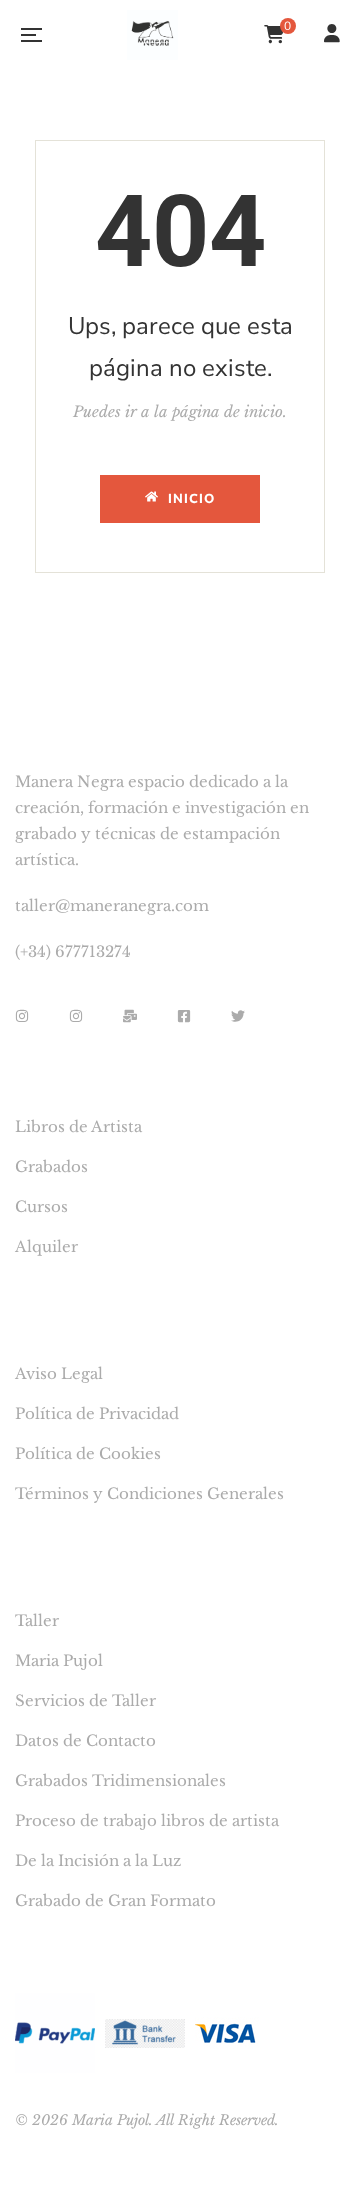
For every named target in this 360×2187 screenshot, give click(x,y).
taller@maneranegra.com (112, 905)
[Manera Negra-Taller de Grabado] (152, 35)
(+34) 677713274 (73, 951)
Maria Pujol (110, 2120)
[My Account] (334, 35)
